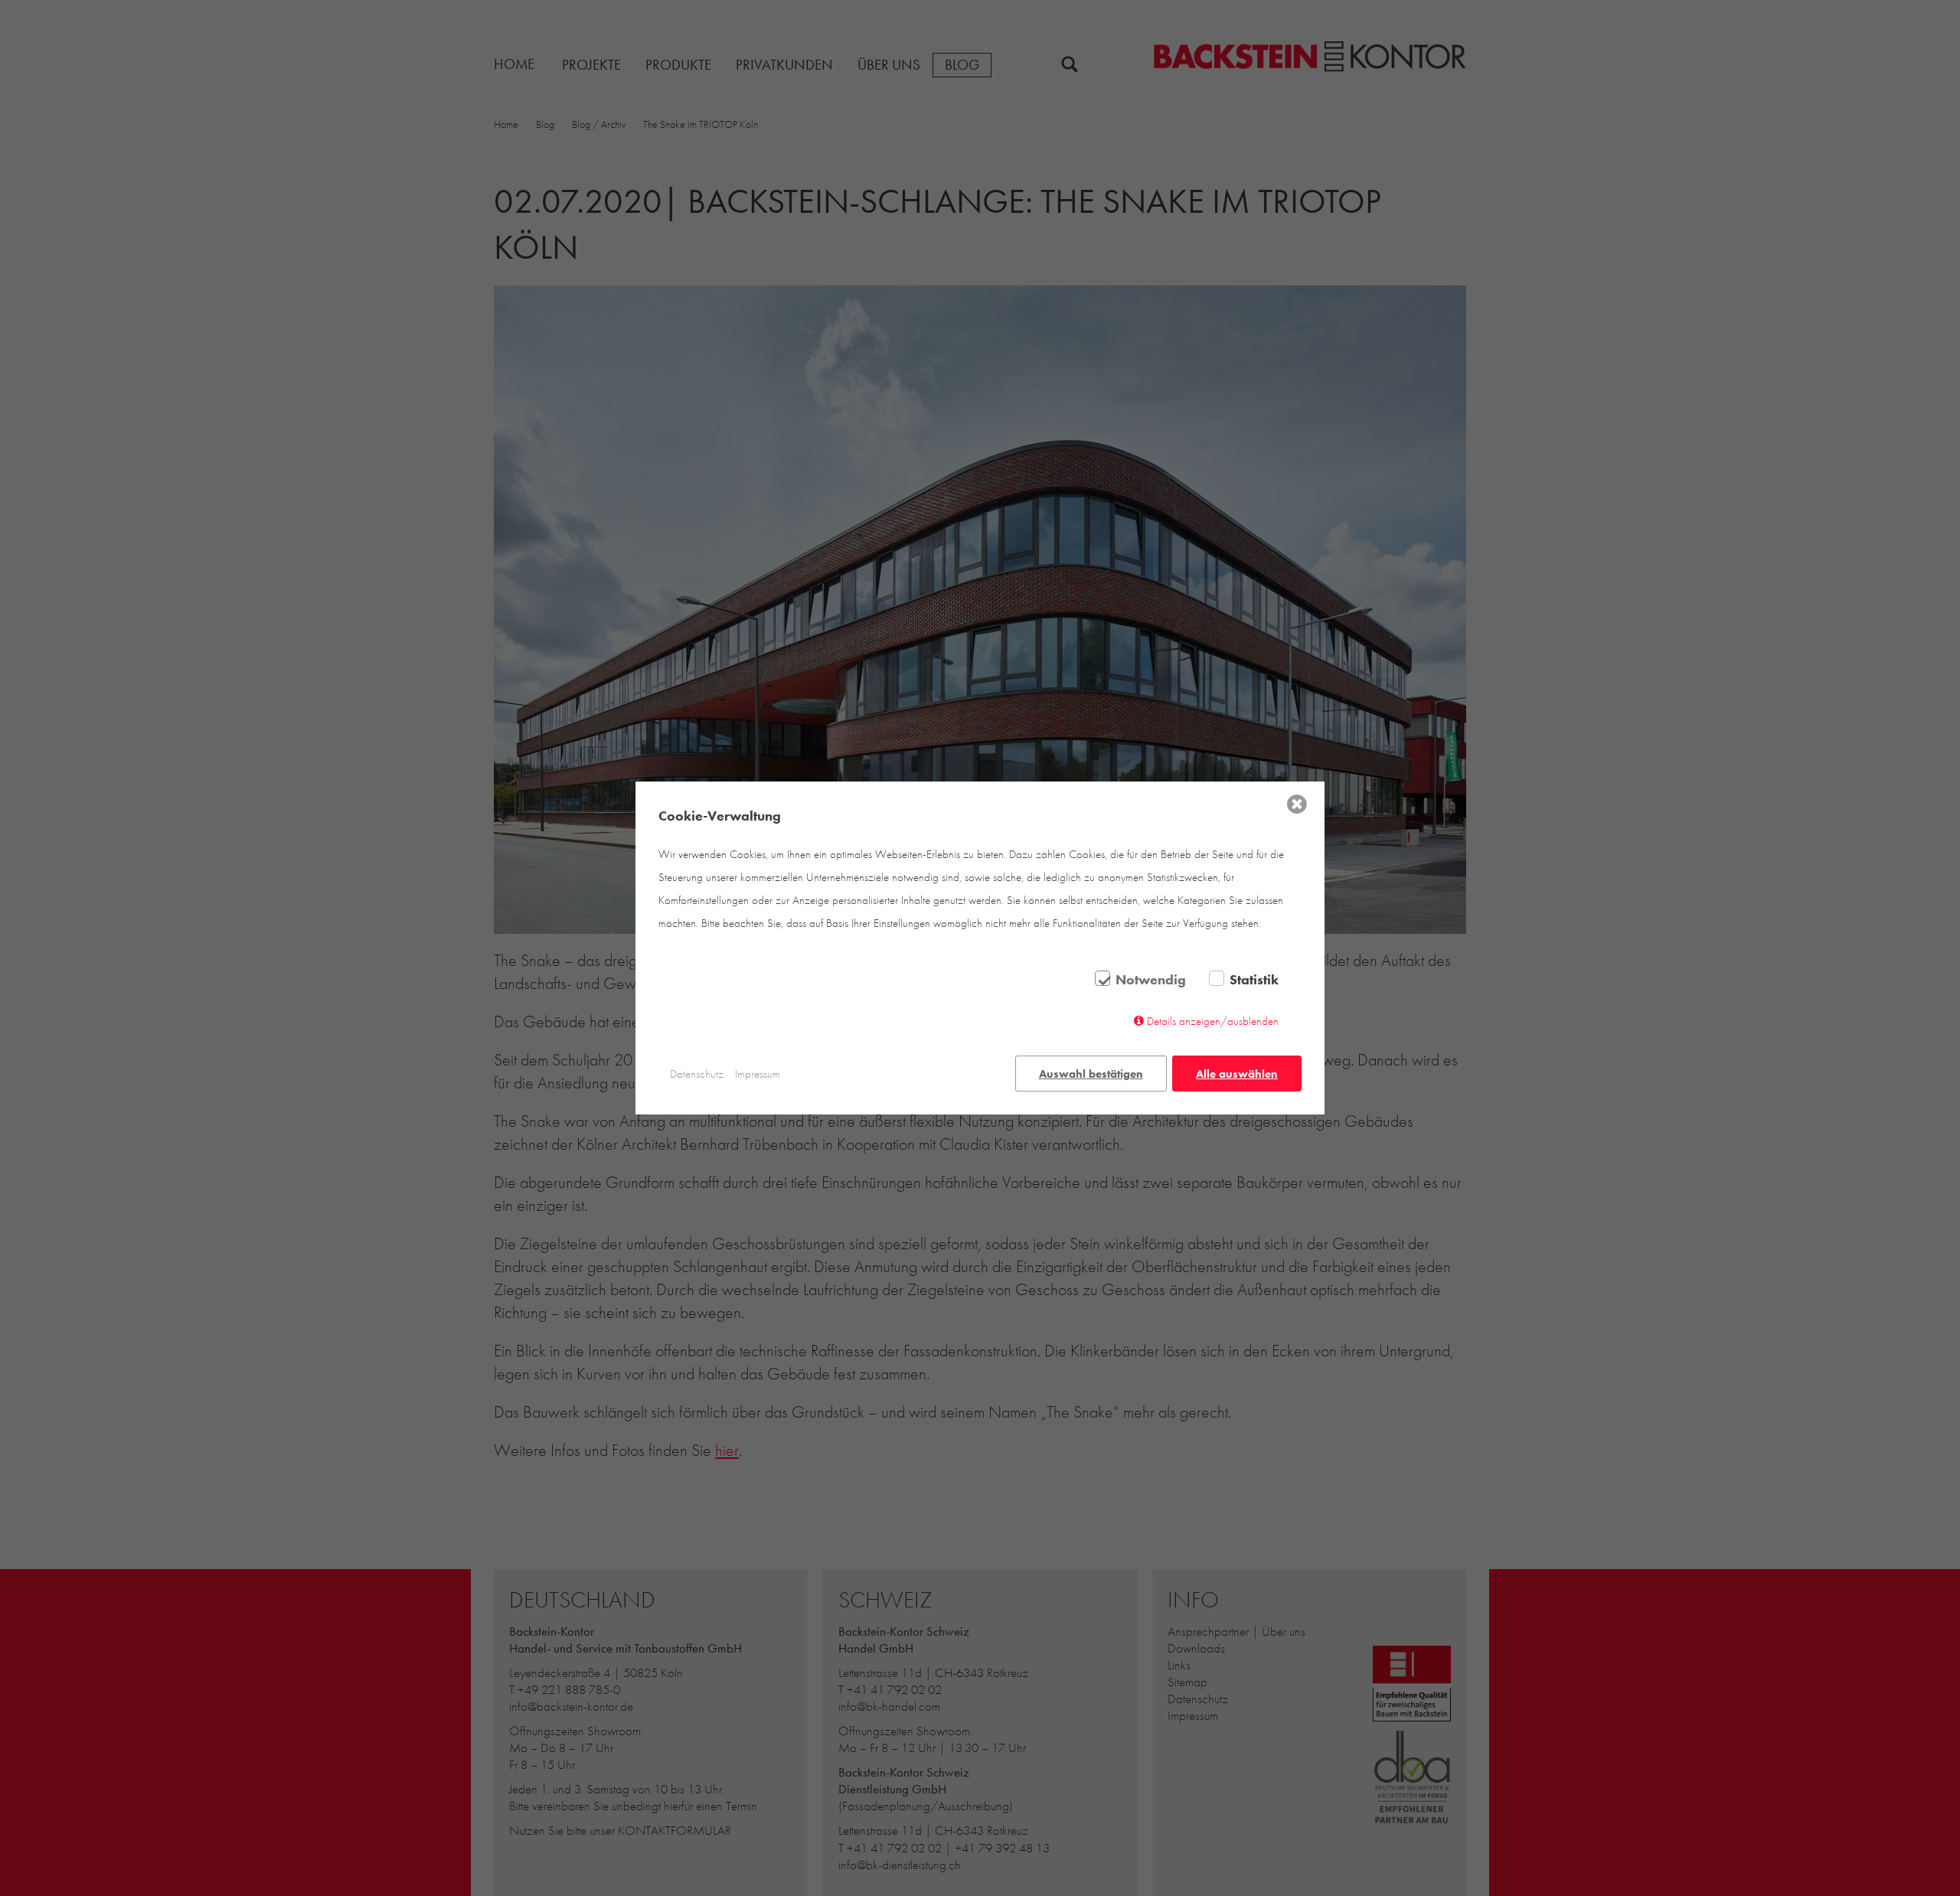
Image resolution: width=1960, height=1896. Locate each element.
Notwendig (1151, 980)
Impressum (758, 1074)
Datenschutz (697, 1074)
